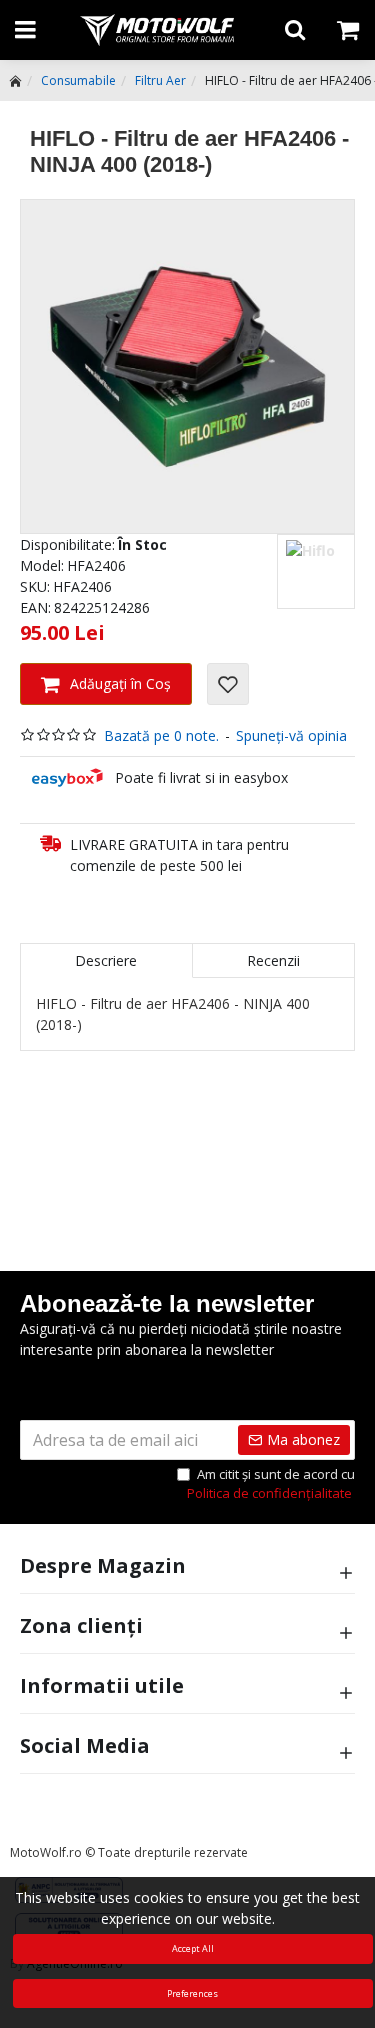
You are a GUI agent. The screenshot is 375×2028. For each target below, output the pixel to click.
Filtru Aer (160, 80)
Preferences (192, 1993)
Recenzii (273, 960)
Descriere (106, 960)
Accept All (193, 1948)
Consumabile (78, 80)
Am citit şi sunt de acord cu (271, 1484)
